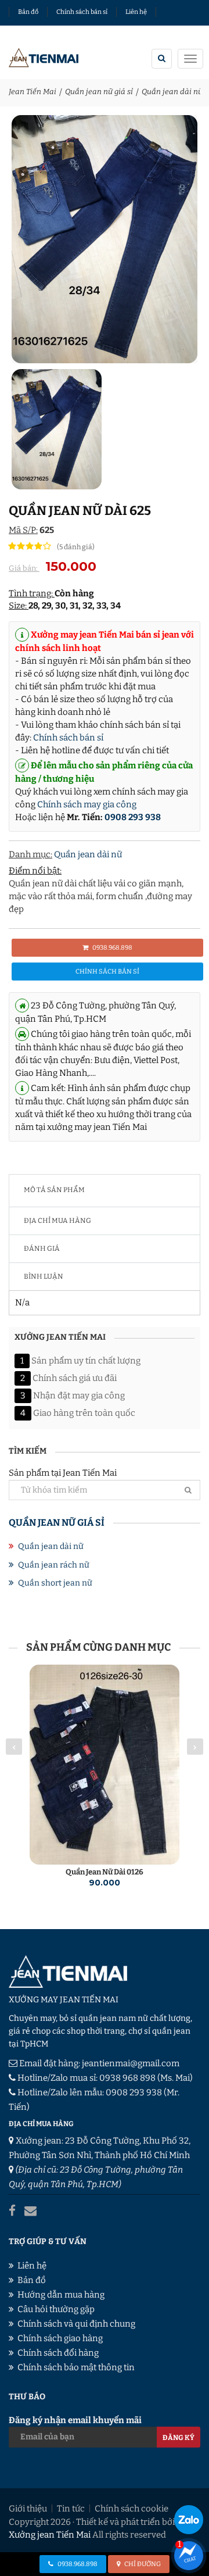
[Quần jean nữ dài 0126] (105, 1765)
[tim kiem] (162, 59)
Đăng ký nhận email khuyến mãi (75, 2420)
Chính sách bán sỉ (82, 12)
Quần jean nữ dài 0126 (105, 1872)
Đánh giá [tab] (42, 1248)
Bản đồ (28, 12)
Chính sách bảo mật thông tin (76, 2367)
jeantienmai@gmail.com (131, 2063)
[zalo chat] (189, 2520)
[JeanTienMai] (44, 60)
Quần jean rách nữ (54, 1565)
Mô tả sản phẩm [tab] (54, 1190)
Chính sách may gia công (87, 804)
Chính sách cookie (131, 2509)
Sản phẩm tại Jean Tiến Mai (63, 1473)
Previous (14, 1747)
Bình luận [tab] (44, 1276)
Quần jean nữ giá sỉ (99, 92)
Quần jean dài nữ (172, 92)
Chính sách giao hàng (60, 2338)
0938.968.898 (112, 948)
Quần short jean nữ (55, 1583)
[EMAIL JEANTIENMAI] (30, 2211)
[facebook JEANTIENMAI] (12, 2211)
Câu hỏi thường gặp (56, 2309)
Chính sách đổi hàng (58, 2353)
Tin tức (71, 2509)
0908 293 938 (133, 817)
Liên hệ (136, 12)
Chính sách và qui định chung (76, 2324)
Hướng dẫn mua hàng (61, 2295)
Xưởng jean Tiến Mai (50, 2535)
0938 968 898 (127, 2078)
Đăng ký (179, 2438)
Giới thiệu (28, 2509)
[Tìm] (188, 1490)
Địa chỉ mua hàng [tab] (57, 1221)
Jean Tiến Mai (33, 92)
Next (195, 1747)
